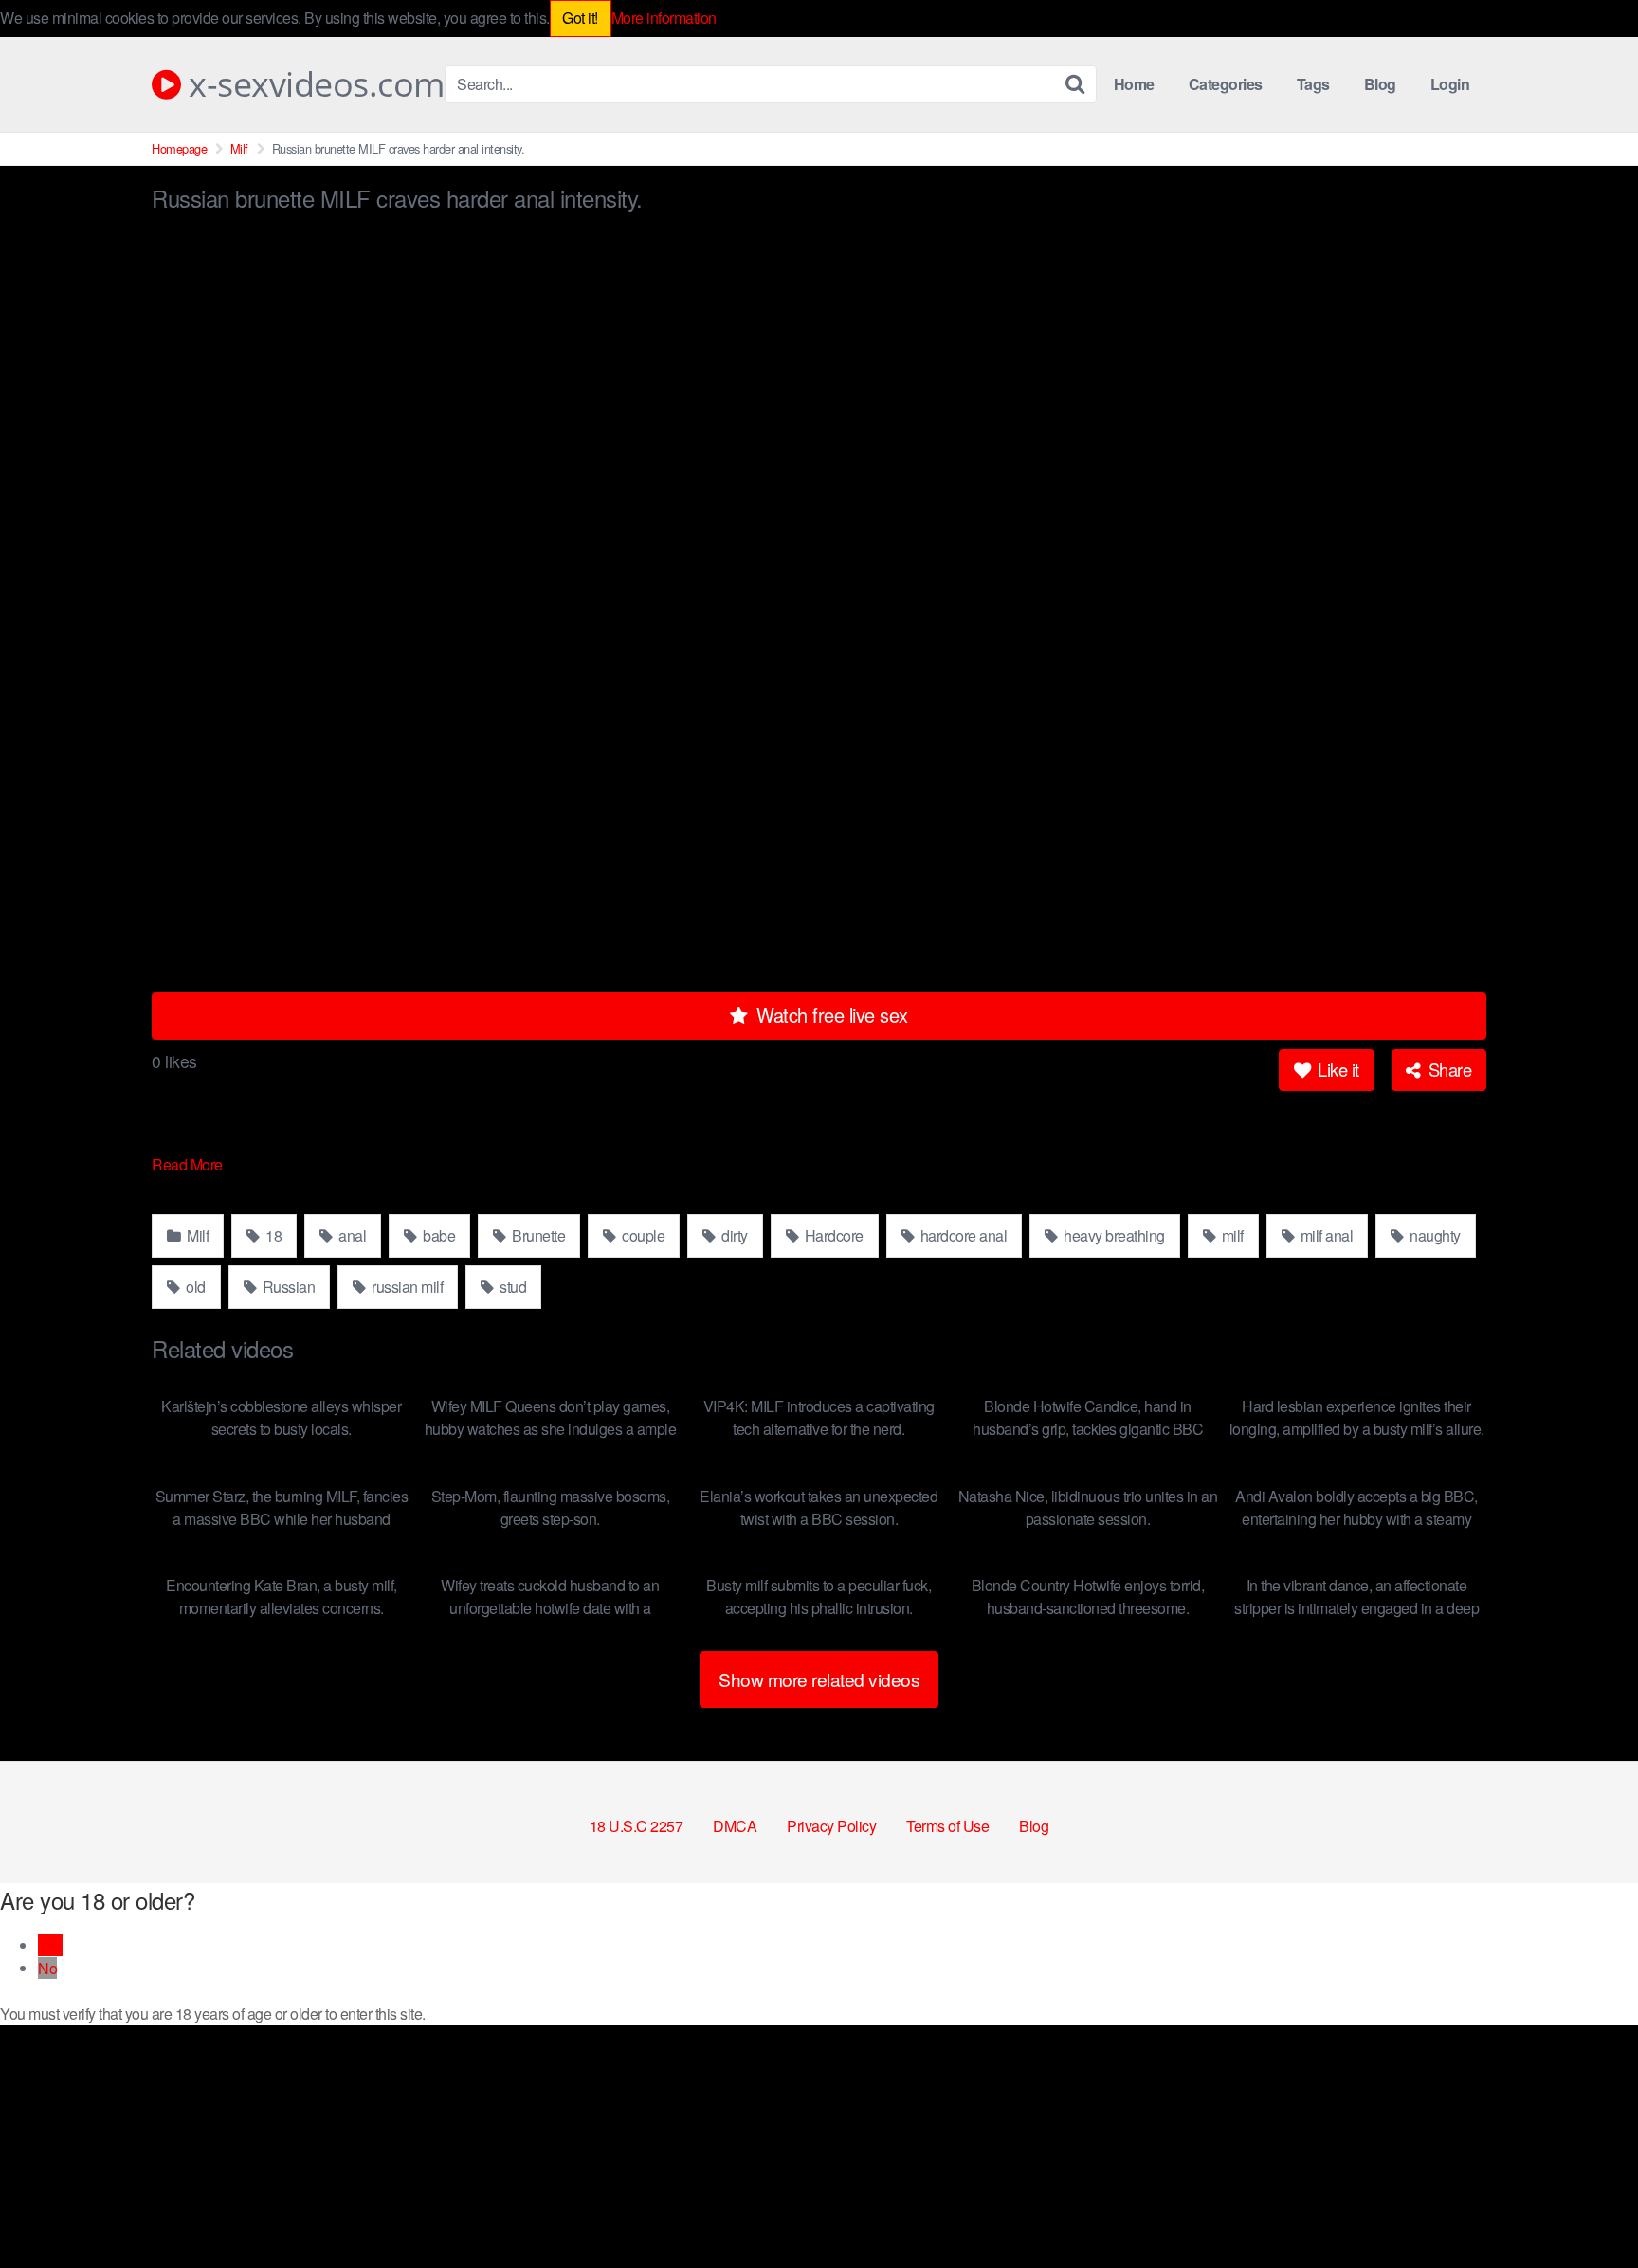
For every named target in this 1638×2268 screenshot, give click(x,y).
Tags (1313, 84)
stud (512, 1287)
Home (1134, 84)
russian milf (406, 1287)
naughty (1434, 1235)
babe (438, 1235)
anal (351, 1235)
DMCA (735, 1826)
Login (1450, 84)
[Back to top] (1586, 2207)
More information (664, 18)
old (194, 1287)
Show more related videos (819, 1679)
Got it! (580, 18)
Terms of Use (947, 1826)
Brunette (537, 1235)
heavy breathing (1113, 1235)
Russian (287, 1287)
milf (1231, 1235)
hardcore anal (962, 1235)
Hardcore (832, 1235)
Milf (239, 148)
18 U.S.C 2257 (637, 1826)
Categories (1226, 84)
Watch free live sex (830, 1015)
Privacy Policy (831, 1826)
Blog (1380, 84)
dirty (733, 1235)
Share (1447, 1069)
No (47, 1968)
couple (642, 1235)
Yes (50, 1945)
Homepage (179, 148)
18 (273, 1235)
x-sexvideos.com (313, 84)
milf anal (1325, 1235)
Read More (189, 1164)
